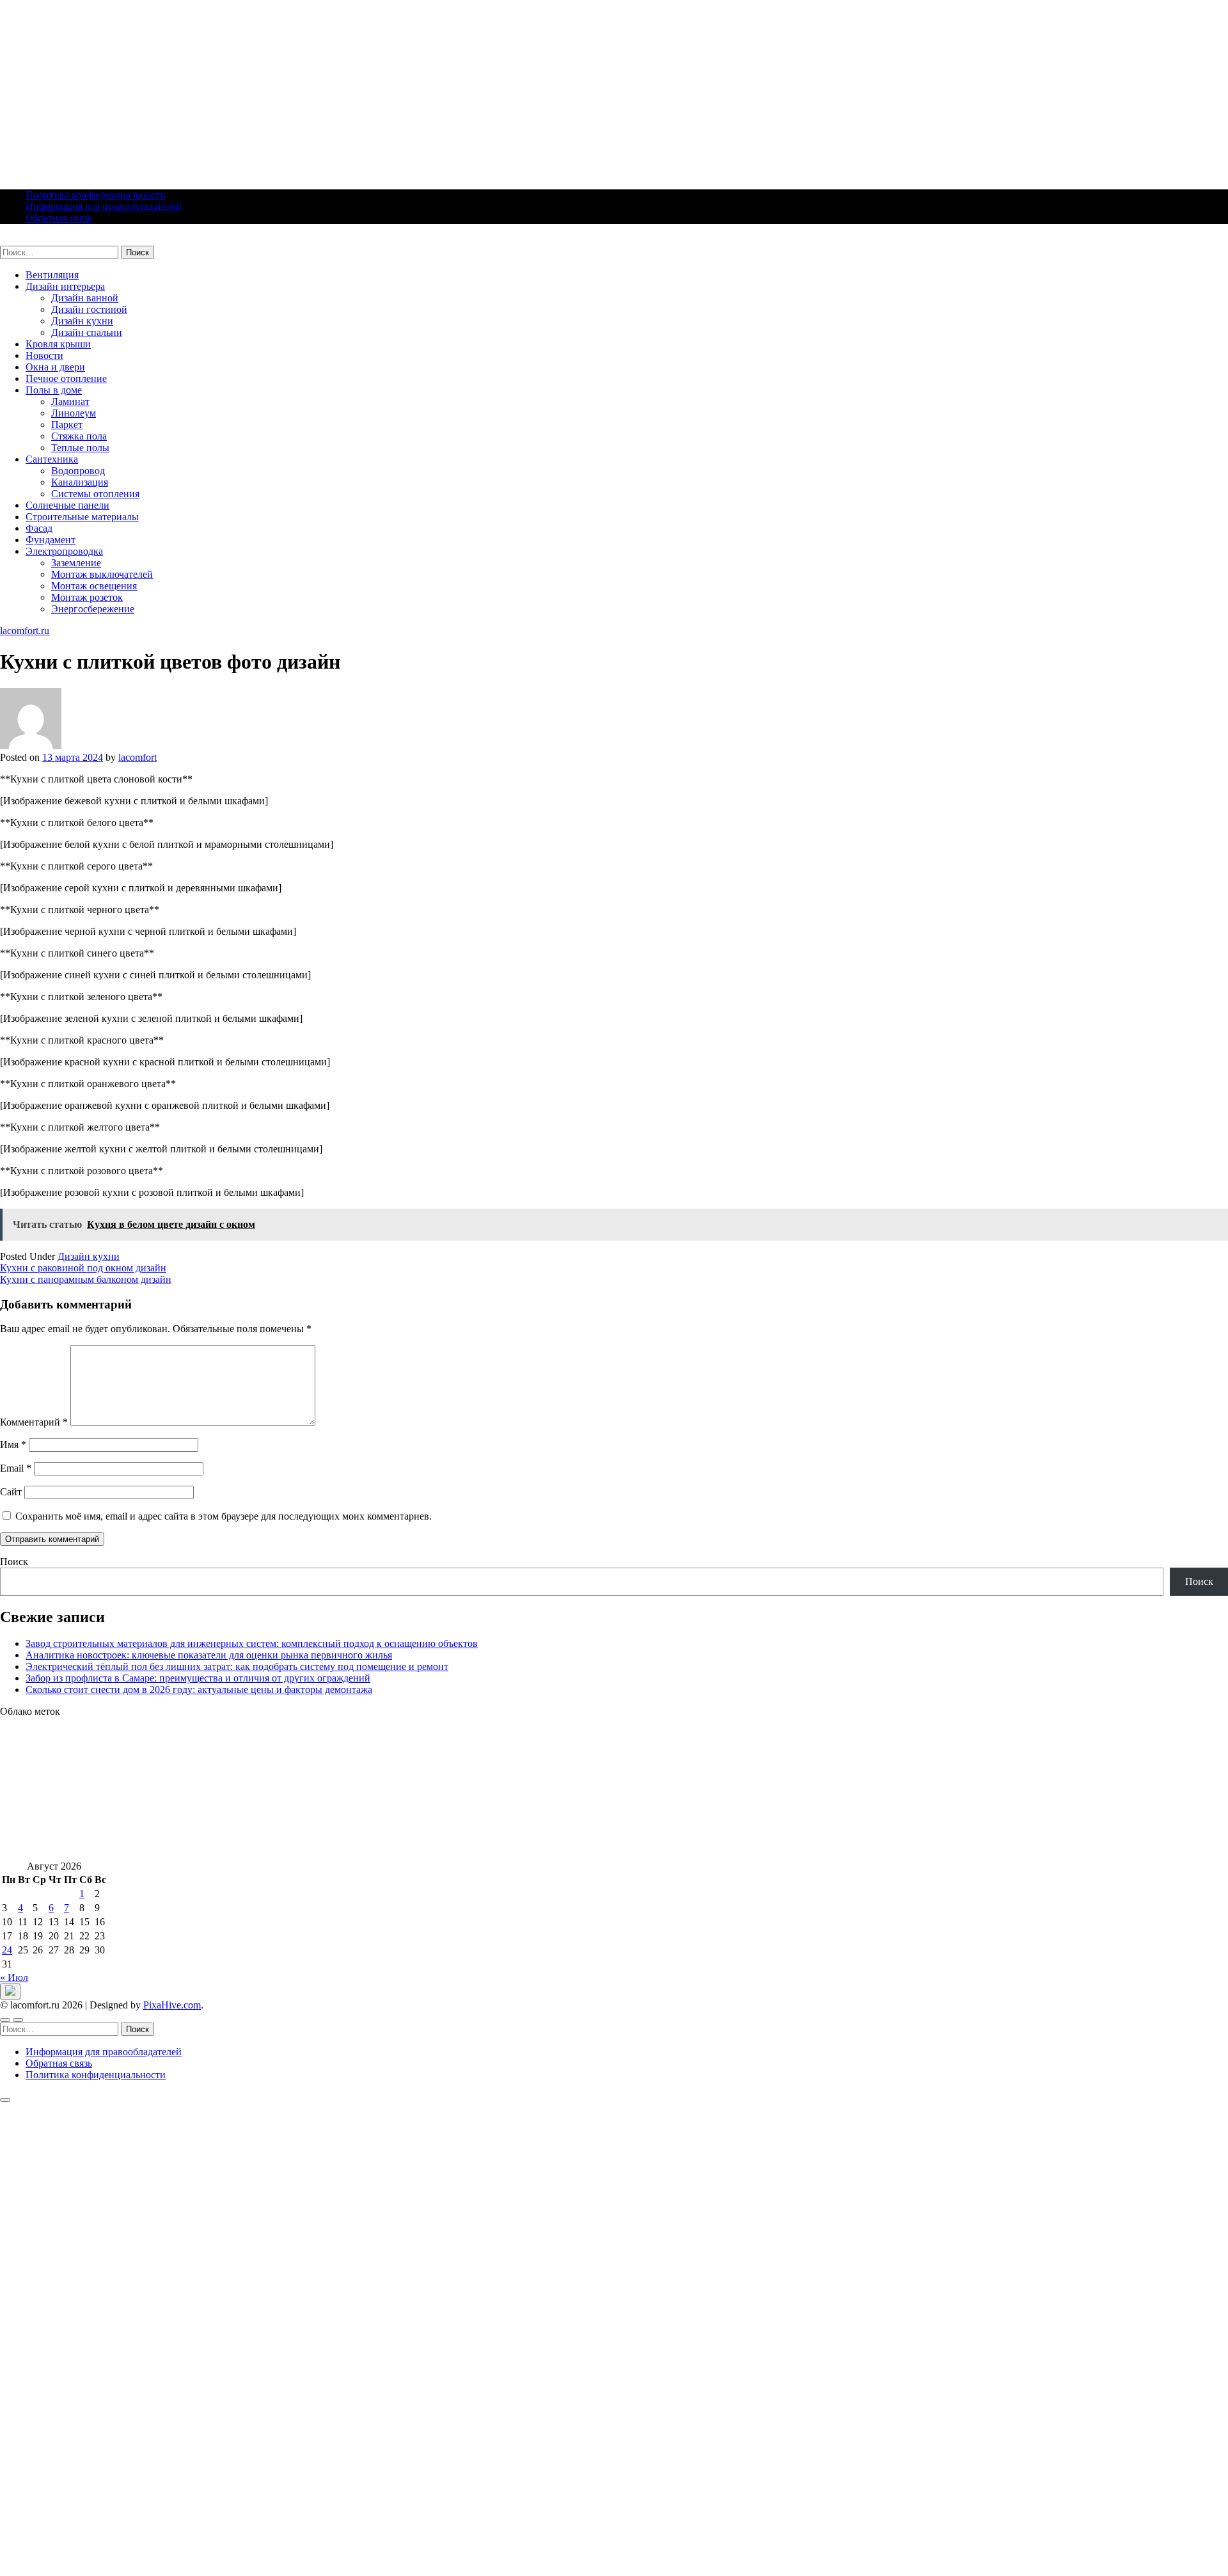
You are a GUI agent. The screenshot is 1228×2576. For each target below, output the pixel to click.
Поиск (14, 1562)
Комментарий (34, 1422)
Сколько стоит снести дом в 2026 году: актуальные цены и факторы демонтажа (199, 1690)
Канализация (80, 482)
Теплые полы (80, 448)
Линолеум (74, 413)
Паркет (67, 425)
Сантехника (52, 459)
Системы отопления (95, 494)
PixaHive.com (172, 2005)
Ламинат (70, 402)
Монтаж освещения (94, 586)
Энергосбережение (93, 609)
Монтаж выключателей (102, 574)
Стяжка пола (79, 436)
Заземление (76, 563)
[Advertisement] (384, 90)
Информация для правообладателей (104, 206)
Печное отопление (66, 378)
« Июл (14, 1977)
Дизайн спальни (87, 332)
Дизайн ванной (85, 298)
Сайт (11, 1492)
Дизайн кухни (82, 321)
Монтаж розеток (87, 597)
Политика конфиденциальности (96, 195)
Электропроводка (64, 551)
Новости (44, 355)
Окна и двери (55, 367)
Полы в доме (54, 390)
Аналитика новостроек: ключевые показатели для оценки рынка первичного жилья (209, 1655)
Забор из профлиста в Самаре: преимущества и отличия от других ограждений (198, 1678)
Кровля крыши (58, 344)
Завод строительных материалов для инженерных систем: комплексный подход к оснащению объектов (252, 1643)
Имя (13, 1444)
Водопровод (78, 471)
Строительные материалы (82, 517)
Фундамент (51, 540)
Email (16, 1468)
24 (7, 1950)
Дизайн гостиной (89, 309)
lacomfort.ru (25, 240)
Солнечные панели (67, 505)
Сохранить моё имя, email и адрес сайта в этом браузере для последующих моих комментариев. (224, 1516)
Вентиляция (52, 275)
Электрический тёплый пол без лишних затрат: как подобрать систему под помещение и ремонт (237, 1666)
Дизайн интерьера (65, 286)
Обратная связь (59, 218)
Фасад (39, 528)
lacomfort (138, 757)
